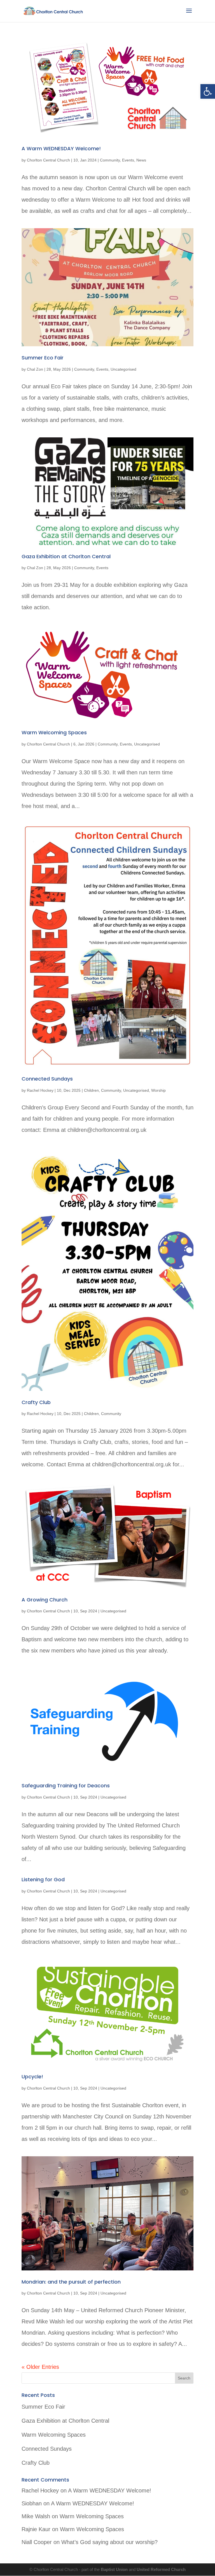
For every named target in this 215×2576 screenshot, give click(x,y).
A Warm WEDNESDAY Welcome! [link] (61, 148)
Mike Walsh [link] (36, 2516)
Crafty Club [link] (36, 1402)
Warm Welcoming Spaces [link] (54, 732)
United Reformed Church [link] (161, 2569)
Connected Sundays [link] (47, 1079)
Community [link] (110, 160)
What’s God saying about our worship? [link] (109, 2542)
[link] (208, 91)
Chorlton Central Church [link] (48, 160)
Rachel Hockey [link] (40, 1090)
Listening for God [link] (43, 1879)
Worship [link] (158, 1090)
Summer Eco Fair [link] (43, 358)
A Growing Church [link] (45, 1600)
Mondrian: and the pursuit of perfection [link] (71, 2282)
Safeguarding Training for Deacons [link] (66, 1786)
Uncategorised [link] (123, 369)
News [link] (141, 160)
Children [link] (91, 1090)
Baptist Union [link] (115, 2569)
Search (184, 2378)
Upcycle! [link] (32, 2077)
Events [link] (128, 160)
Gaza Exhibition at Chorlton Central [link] (66, 556)
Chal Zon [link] (35, 369)
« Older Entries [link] (40, 2367)
